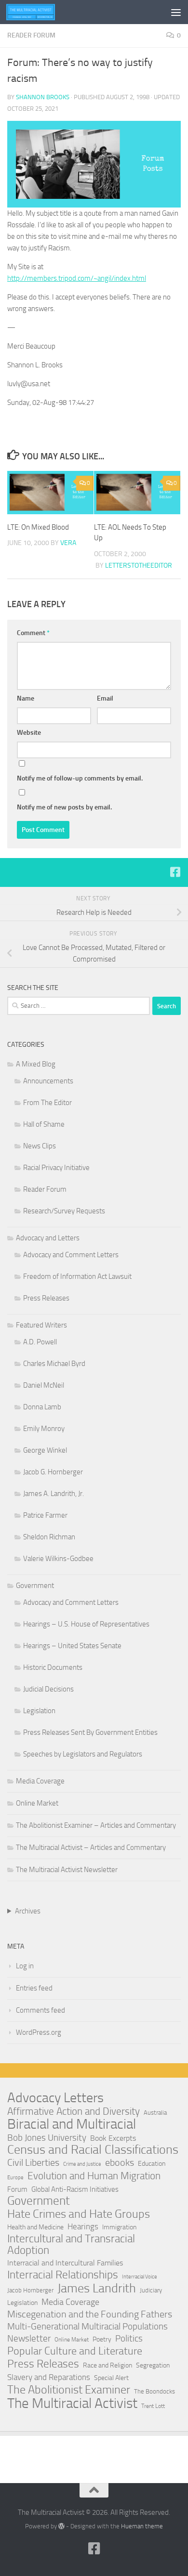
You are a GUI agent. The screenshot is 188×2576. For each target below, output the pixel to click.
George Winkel (45, 1450)
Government (35, 1586)
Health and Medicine (35, 2227)
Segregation (153, 2365)
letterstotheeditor (139, 566)
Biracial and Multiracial (72, 2124)
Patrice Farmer (45, 1515)
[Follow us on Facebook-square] (175, 872)
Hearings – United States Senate (72, 1646)
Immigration (119, 2227)
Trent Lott (153, 2406)
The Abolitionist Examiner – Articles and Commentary (96, 1825)
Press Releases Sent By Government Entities (90, 1732)
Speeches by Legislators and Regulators (83, 1754)
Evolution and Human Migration (94, 2176)
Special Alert (111, 2378)
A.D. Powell (40, 1342)
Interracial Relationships (63, 2275)
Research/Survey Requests (64, 1211)
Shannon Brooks (43, 97)
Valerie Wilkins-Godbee (58, 1559)
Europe (15, 2178)
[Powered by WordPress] (61, 2526)
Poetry (102, 2339)
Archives (28, 1911)
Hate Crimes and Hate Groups (79, 2214)
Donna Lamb (42, 1407)
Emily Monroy (44, 1429)
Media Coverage (40, 1781)
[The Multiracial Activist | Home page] (39, 12)
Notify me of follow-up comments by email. (80, 778)
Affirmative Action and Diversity (74, 2111)
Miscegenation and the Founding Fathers (90, 2314)
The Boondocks (154, 2391)
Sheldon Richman (49, 1537)
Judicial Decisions (48, 1689)
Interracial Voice (140, 2277)
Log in (25, 1966)
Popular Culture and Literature (75, 2351)
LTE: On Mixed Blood (38, 527)
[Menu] (176, 12)
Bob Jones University (47, 2138)
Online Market (37, 1803)
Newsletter (29, 2338)
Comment (33, 633)
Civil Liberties (33, 2163)
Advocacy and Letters (48, 1238)
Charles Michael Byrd (54, 1364)
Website (29, 733)
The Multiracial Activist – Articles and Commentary (91, 1847)
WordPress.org (39, 2032)
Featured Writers (41, 1325)
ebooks (120, 2163)
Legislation (39, 1711)
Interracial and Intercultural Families (65, 2263)
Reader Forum (31, 35)
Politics (129, 2338)
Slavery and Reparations (49, 2377)
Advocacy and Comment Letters (71, 1255)
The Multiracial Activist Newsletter (67, 1870)
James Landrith (97, 2289)
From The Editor (47, 1103)
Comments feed (40, 2010)
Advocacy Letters (55, 2098)
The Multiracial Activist (72, 2403)
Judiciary (151, 2290)
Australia (155, 2113)
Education (152, 2164)
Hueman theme (142, 2526)
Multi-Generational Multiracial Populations (87, 2326)
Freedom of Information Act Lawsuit (77, 1276)
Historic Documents (53, 1667)
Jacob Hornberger (30, 2290)
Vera (68, 543)
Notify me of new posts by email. (64, 807)
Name (26, 698)
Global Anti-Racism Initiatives (75, 2189)
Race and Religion (107, 2365)
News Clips (40, 1146)
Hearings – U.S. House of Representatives (86, 1624)
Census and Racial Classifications (93, 2150)
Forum (17, 2189)
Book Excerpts (113, 2138)
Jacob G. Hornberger (53, 1472)
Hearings (83, 2227)
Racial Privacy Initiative (56, 1168)
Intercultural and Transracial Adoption (71, 2245)
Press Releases (46, 1298)
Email (105, 698)
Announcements (48, 1081)
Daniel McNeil (44, 1385)
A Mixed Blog (36, 1064)
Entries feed (34, 1988)
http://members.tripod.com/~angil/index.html (77, 278)
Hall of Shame (44, 1124)
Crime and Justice (82, 2164)
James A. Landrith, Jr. (54, 1494)
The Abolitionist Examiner (69, 2390)
